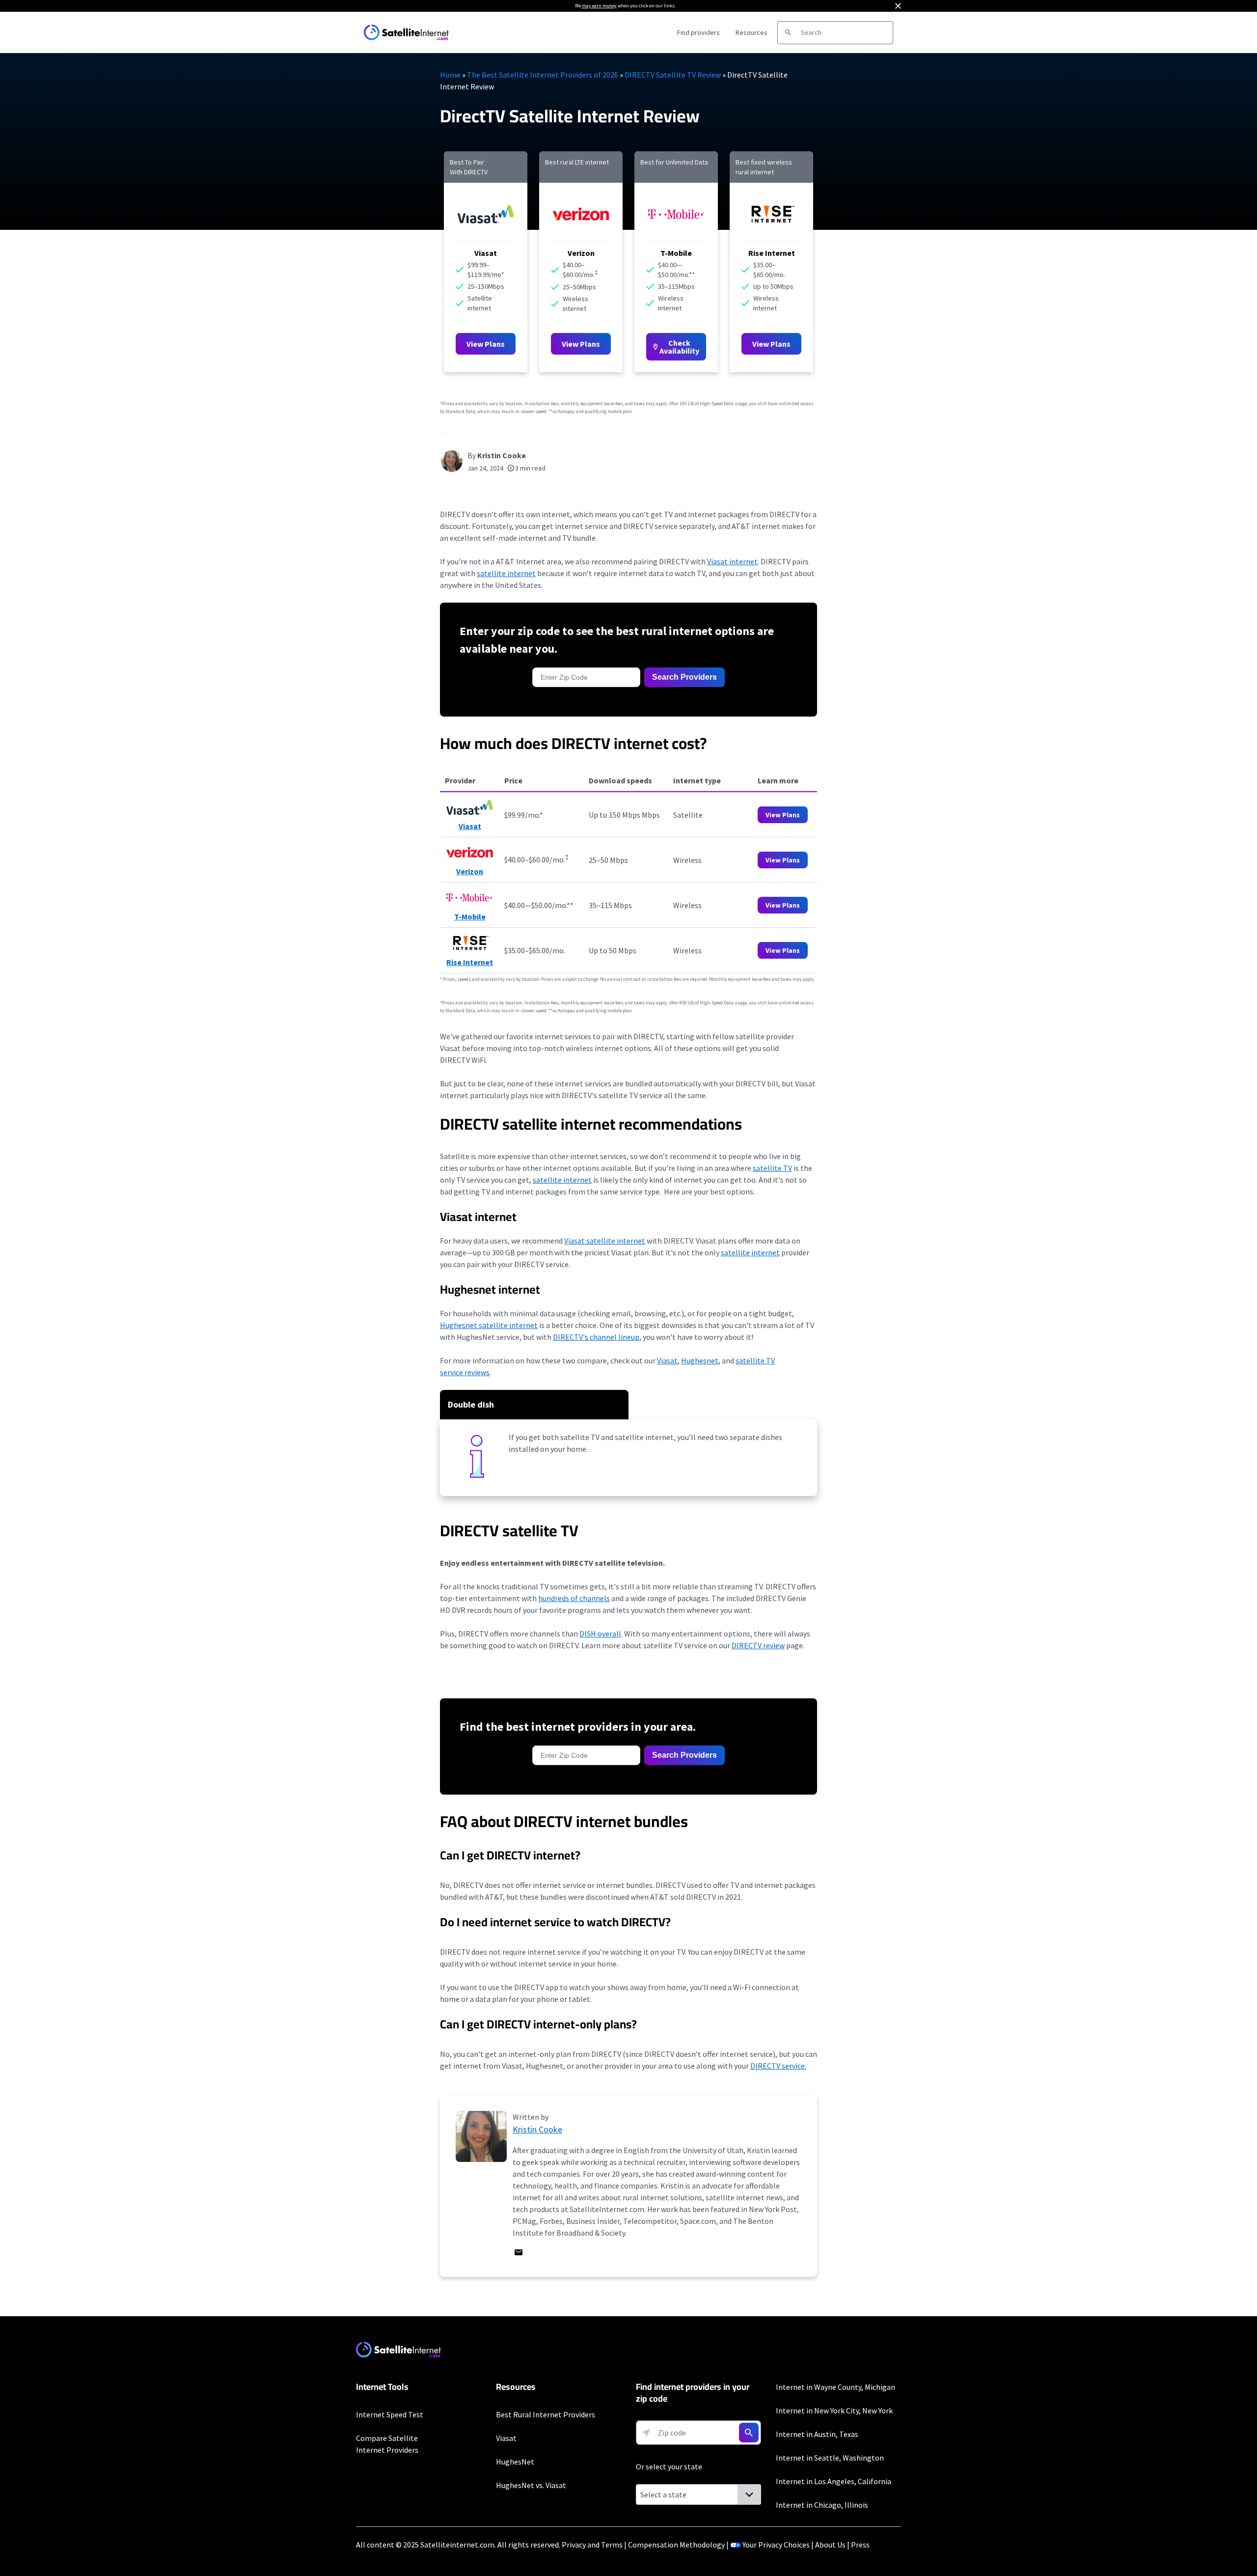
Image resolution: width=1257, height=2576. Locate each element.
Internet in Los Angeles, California (833, 2481)
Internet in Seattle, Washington (830, 2458)
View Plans (486, 344)
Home (450, 75)
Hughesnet (700, 1360)
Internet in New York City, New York (834, 2410)
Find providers (698, 32)
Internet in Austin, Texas (817, 2434)
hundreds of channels (574, 1598)
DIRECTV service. (778, 2066)
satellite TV (772, 1168)
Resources (751, 32)
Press (860, 2545)
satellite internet (506, 573)
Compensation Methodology (676, 2545)
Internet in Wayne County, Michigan (835, 2387)
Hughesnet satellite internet (489, 1325)
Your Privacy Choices (776, 2545)
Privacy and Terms (592, 2545)
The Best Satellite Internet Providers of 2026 (543, 75)
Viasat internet (732, 561)
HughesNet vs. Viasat (531, 2485)
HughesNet (515, 2462)
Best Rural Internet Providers (546, 2414)
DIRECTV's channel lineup (596, 1337)
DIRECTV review (758, 1645)
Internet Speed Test (390, 2414)
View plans (783, 860)
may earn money (599, 6)
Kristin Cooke (502, 455)
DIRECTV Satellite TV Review (673, 75)
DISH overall (600, 1634)
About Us (830, 2545)
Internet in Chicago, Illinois (822, 2505)
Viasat (667, 1360)
